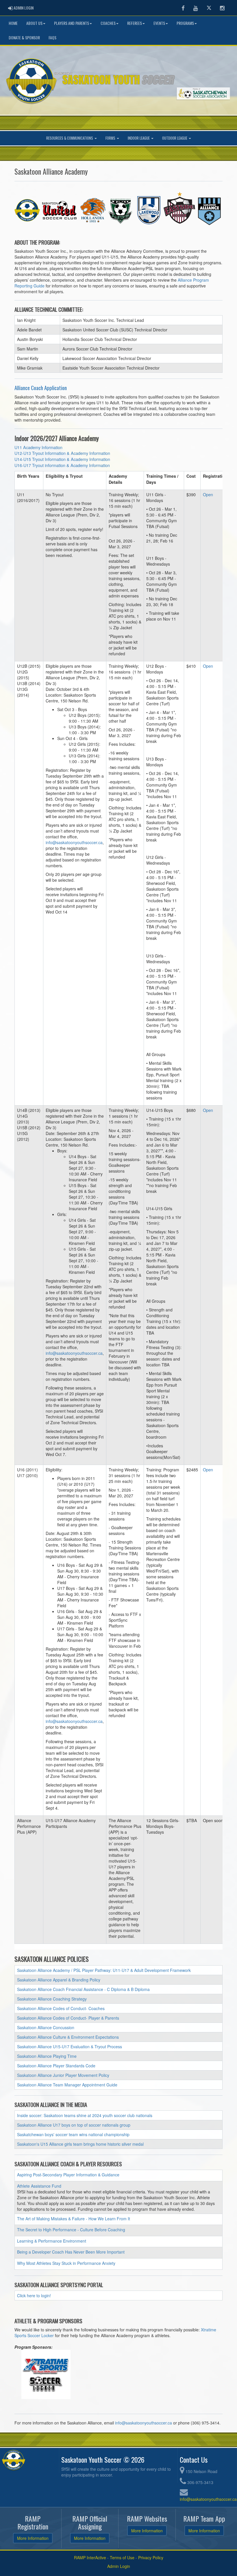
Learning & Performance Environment (52, 2241)
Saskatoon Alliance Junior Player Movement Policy (63, 2075)
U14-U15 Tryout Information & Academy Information (62, 459)
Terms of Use (122, 2557)
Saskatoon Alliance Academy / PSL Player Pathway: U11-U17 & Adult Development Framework (104, 1970)
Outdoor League (175, 138)
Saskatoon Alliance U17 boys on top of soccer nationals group (74, 2125)
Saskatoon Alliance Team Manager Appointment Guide (67, 2085)
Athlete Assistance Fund (39, 2186)
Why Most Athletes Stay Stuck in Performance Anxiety (66, 2263)
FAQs (52, 37)
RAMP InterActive (90, 2557)
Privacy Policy (151, 2557)
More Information (33, 2538)
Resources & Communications (70, 138)
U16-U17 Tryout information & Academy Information (62, 465)
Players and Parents (72, 23)
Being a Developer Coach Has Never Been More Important (71, 2252)
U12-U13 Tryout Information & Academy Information (62, 453)
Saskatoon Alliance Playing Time (47, 2056)
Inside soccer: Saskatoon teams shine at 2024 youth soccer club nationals (85, 2115)
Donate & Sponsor (24, 37)
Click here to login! (34, 2295)
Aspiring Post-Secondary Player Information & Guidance (68, 2175)
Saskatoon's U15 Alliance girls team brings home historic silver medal (80, 2144)
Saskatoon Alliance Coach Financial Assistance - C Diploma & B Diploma (83, 1989)
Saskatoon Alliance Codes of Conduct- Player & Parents (68, 2018)
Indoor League (139, 138)
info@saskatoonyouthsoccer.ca (74, 842)
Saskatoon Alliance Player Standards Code (56, 2066)
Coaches (108, 23)
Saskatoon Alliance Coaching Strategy (52, 1999)
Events (159, 23)
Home (13, 23)
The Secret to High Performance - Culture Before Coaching (71, 2230)
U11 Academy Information (38, 447)
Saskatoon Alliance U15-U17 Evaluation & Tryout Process (70, 2047)
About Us (34, 23)
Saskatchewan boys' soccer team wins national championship (73, 2134)
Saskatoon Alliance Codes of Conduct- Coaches (61, 2008)
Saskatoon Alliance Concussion (46, 2027)
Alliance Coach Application (41, 388)
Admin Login (119, 2566)
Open (208, 494)
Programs (185, 23)
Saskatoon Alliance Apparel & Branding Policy (59, 1980)
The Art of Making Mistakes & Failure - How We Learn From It (74, 2219)
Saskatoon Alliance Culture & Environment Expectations (68, 2037)
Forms (111, 138)
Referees (135, 23)
